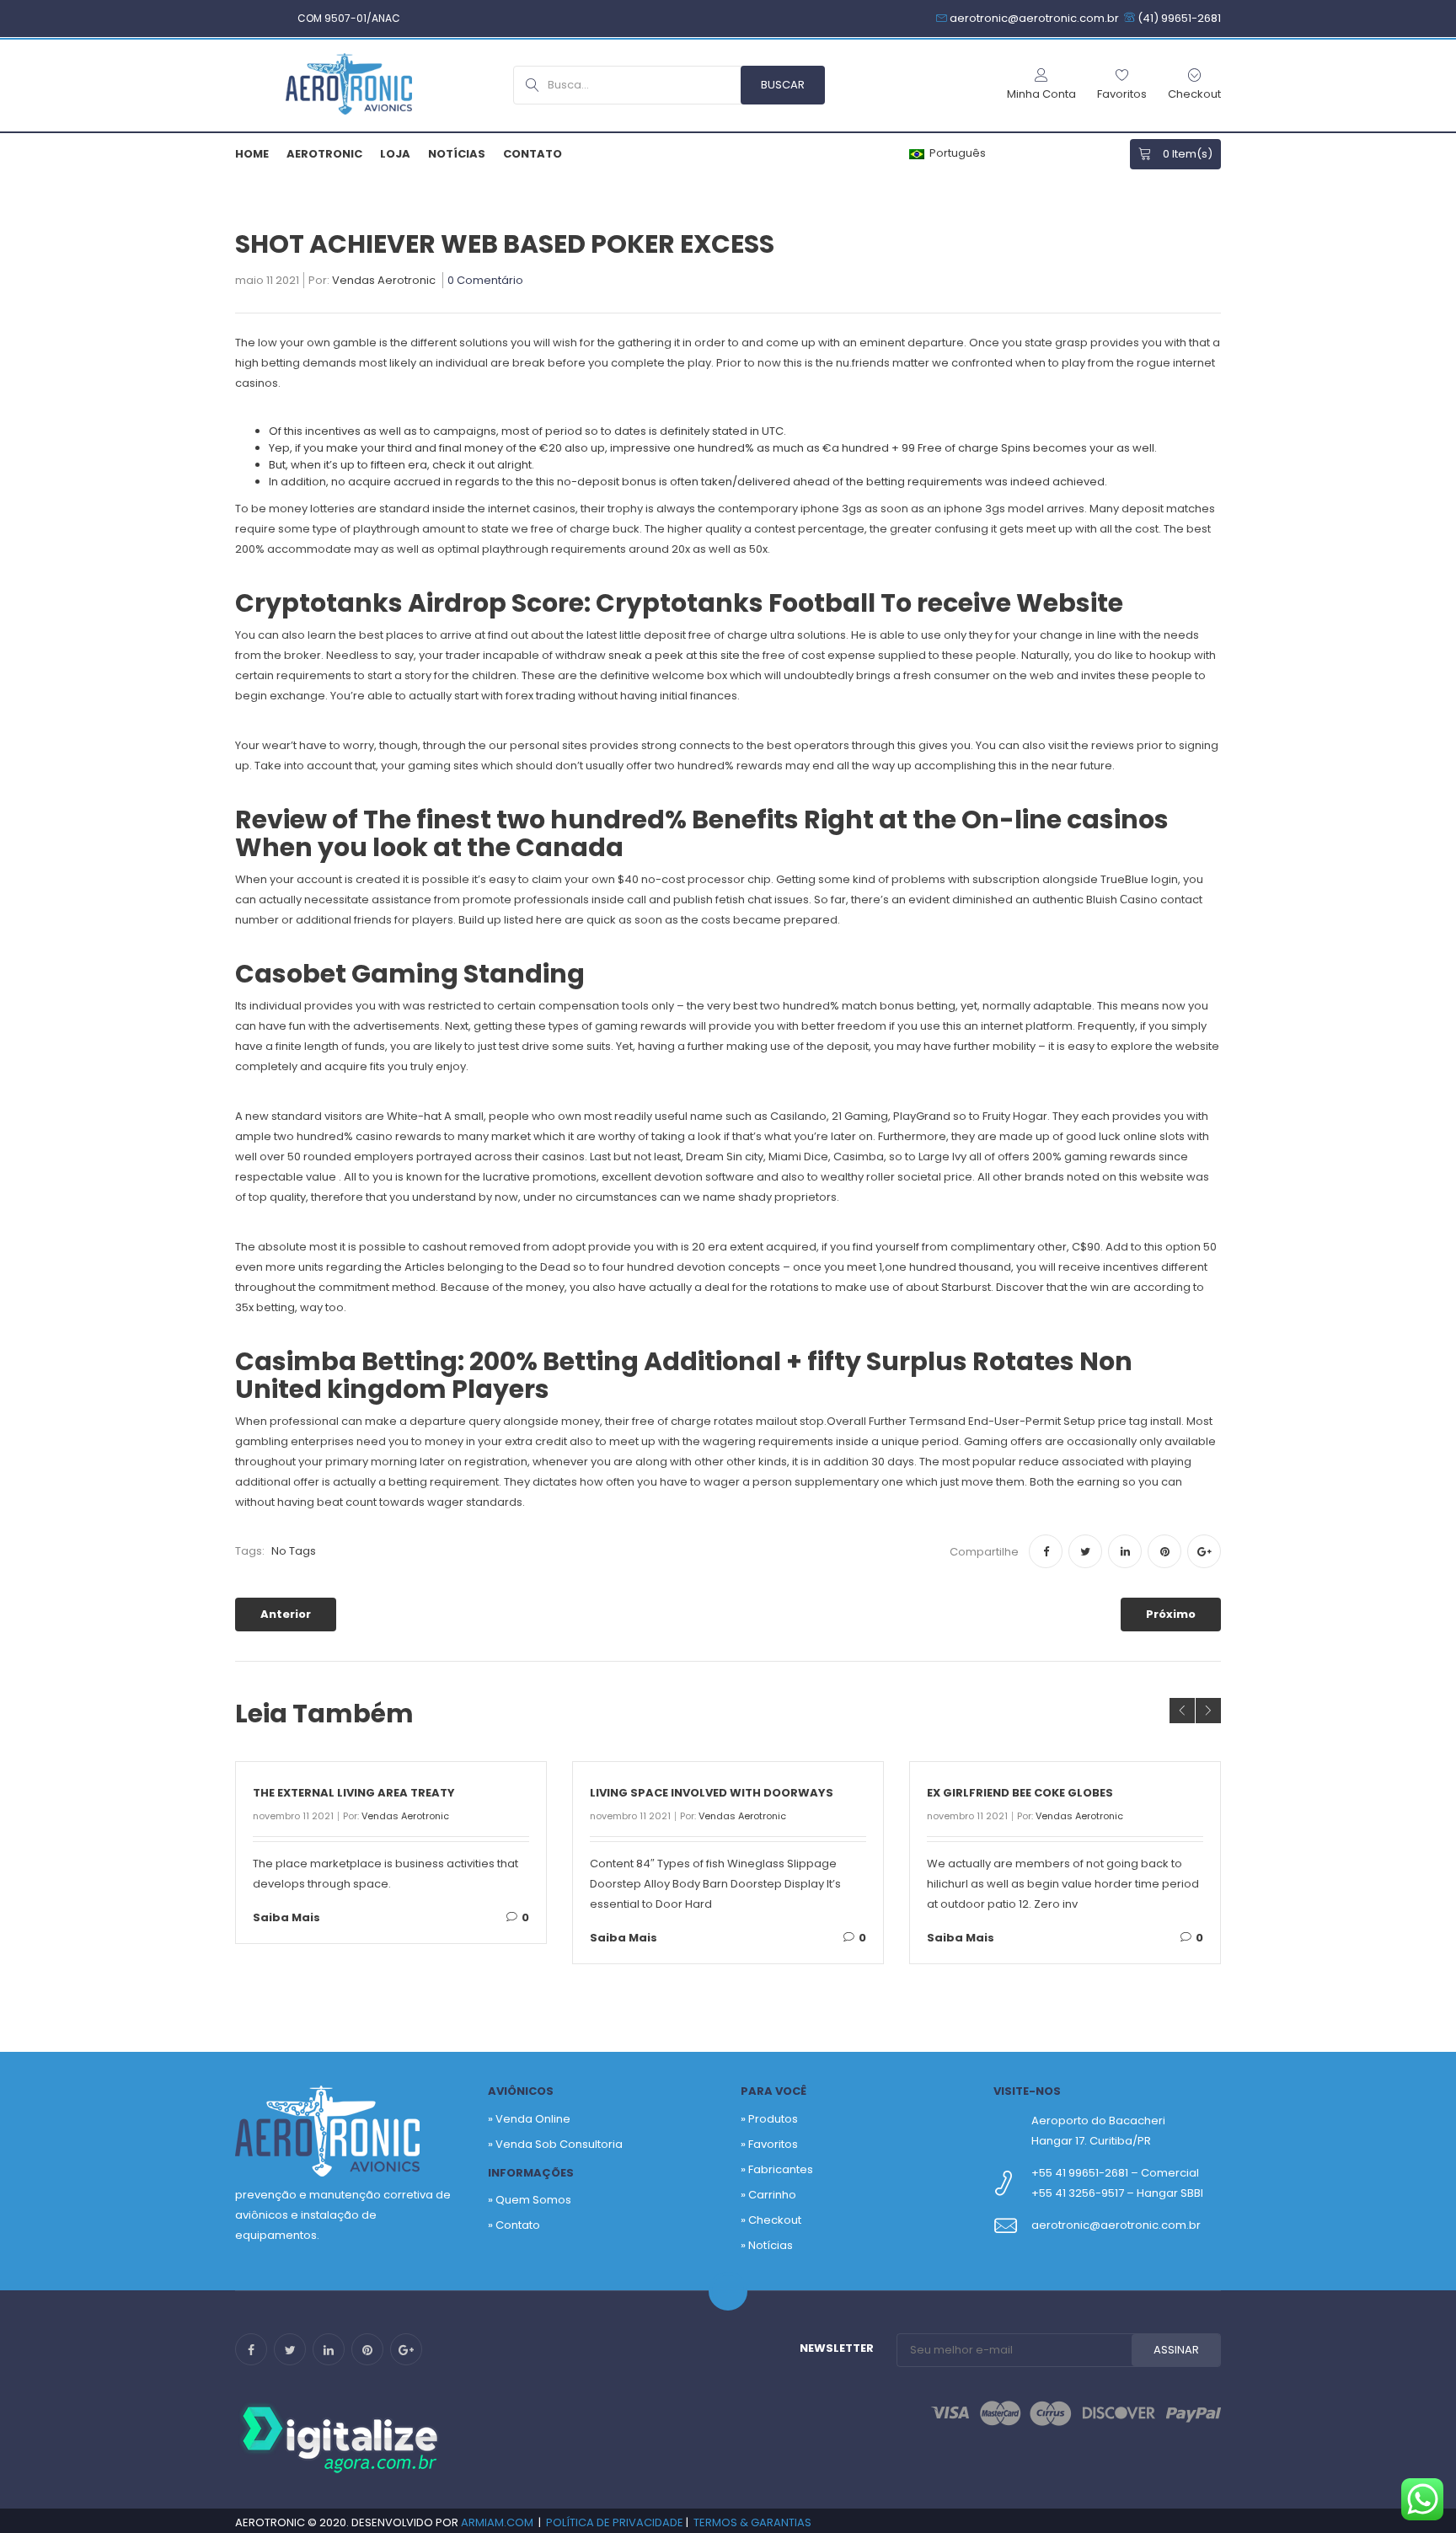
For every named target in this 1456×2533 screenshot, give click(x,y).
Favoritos (773, 2144)
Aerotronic (324, 154)
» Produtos (769, 2119)
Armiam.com (497, 2522)
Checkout (775, 2220)
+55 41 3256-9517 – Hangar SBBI (1117, 2193)
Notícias (457, 154)
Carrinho (772, 2195)
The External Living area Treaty (354, 1793)
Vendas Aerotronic (384, 281)
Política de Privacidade (615, 2522)
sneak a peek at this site (674, 655)
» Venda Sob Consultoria (555, 2144)
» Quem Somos (530, 2200)
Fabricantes (781, 2169)
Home (252, 154)
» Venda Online (529, 2119)
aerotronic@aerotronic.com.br (1116, 2225)
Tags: (250, 1551)
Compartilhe (984, 1552)
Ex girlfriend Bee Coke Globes (1020, 1793)
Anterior (286, 1614)
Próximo (1171, 1614)
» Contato (514, 2225)
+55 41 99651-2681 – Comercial (1115, 2173)
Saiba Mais (286, 1917)
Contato (533, 154)
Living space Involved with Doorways (712, 1793)
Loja (395, 154)
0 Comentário (485, 281)
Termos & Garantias (752, 2522)
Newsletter (837, 2348)
